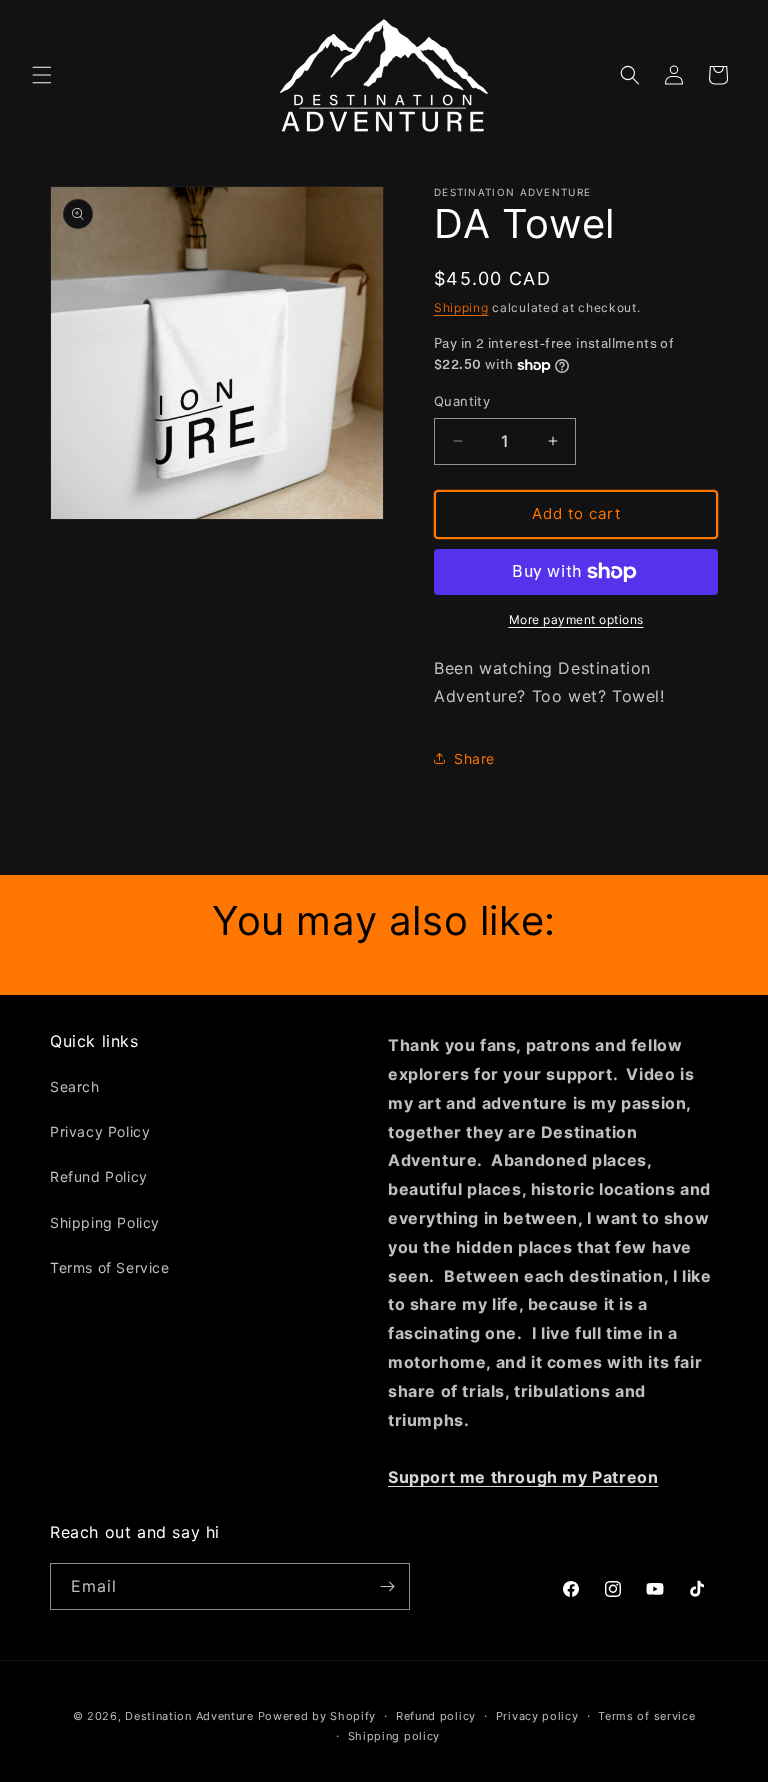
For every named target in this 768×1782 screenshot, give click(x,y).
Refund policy (436, 1716)
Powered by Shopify (317, 1716)
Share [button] (474, 758)
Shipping (461, 307)
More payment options (576, 619)
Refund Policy (99, 1176)
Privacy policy (537, 1716)
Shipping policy (394, 1736)
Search (75, 1086)
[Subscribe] (387, 1586)
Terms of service (646, 1716)
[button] (42, 75)
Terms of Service (110, 1267)
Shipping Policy (105, 1222)
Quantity (462, 401)
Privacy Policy (100, 1131)
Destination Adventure (189, 1716)
